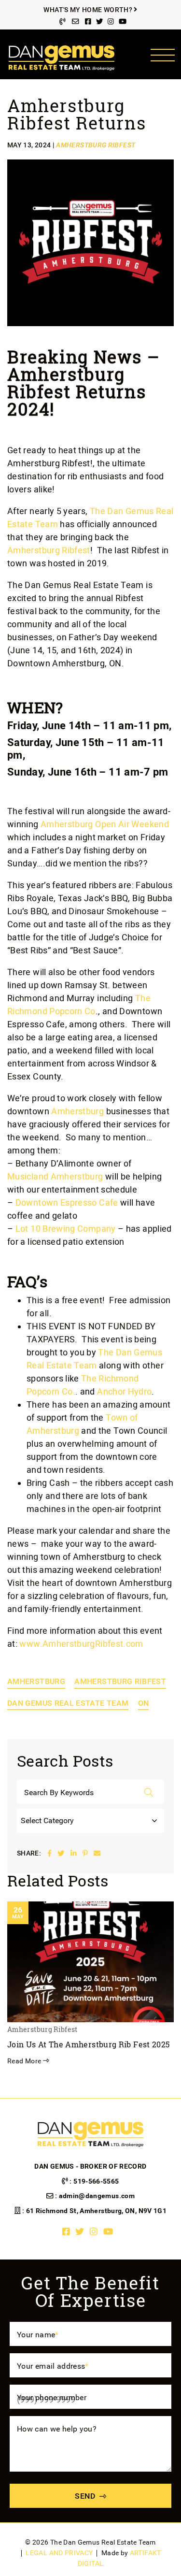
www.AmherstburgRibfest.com (82, 1644)
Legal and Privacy (59, 2553)
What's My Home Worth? (89, 10)
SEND (85, 2496)
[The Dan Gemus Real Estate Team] (62, 57)
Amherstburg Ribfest (120, 1681)
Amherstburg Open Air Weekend (105, 824)
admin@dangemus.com (97, 2196)
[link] (49, 550)
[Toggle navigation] (162, 55)
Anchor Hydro (124, 1391)
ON (144, 1703)
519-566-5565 (96, 2181)
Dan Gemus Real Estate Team (68, 1703)
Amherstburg (77, 1111)
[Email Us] (75, 22)
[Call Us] (63, 22)
